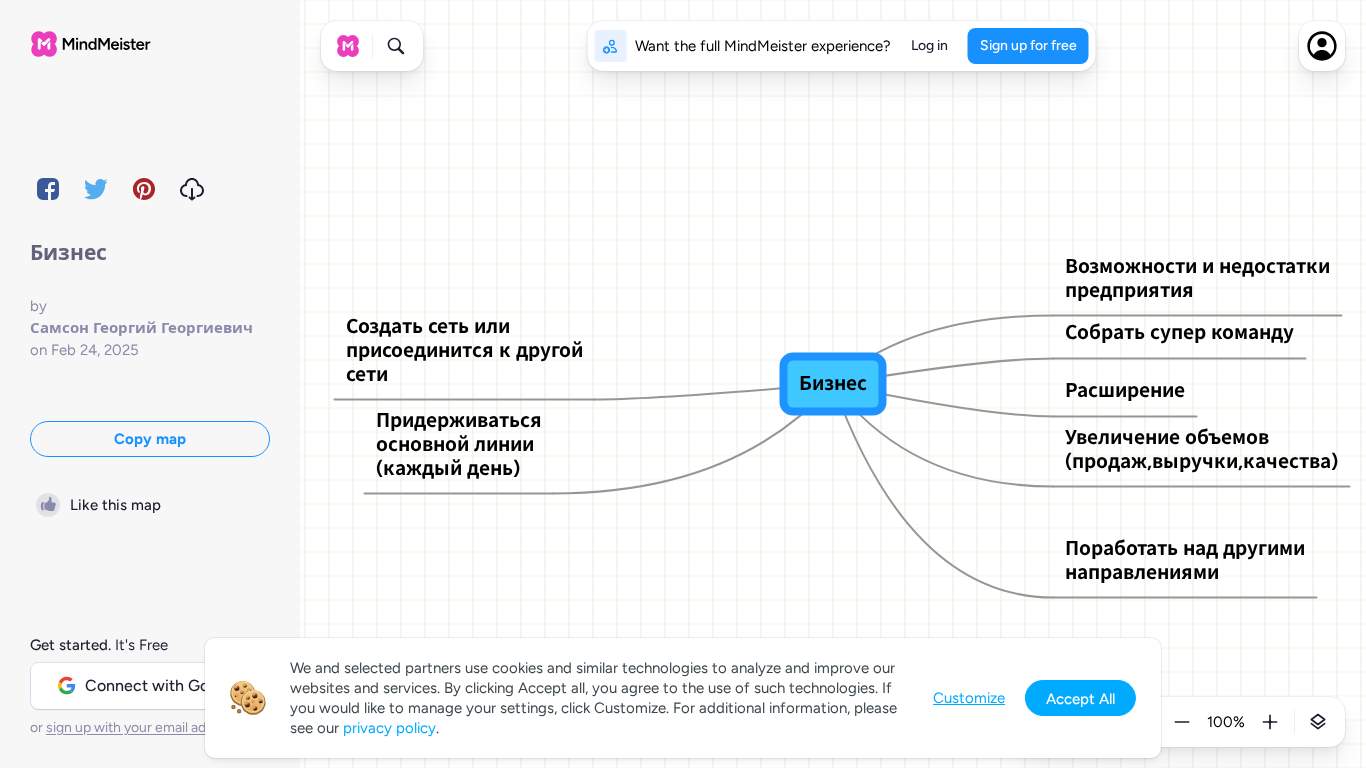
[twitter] (96, 189)
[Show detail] (1318, 722)
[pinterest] (144, 189)
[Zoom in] (1270, 722)
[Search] (396, 46)
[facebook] (48, 189)
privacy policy (389, 728)
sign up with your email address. (145, 727)
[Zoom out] (1182, 722)
